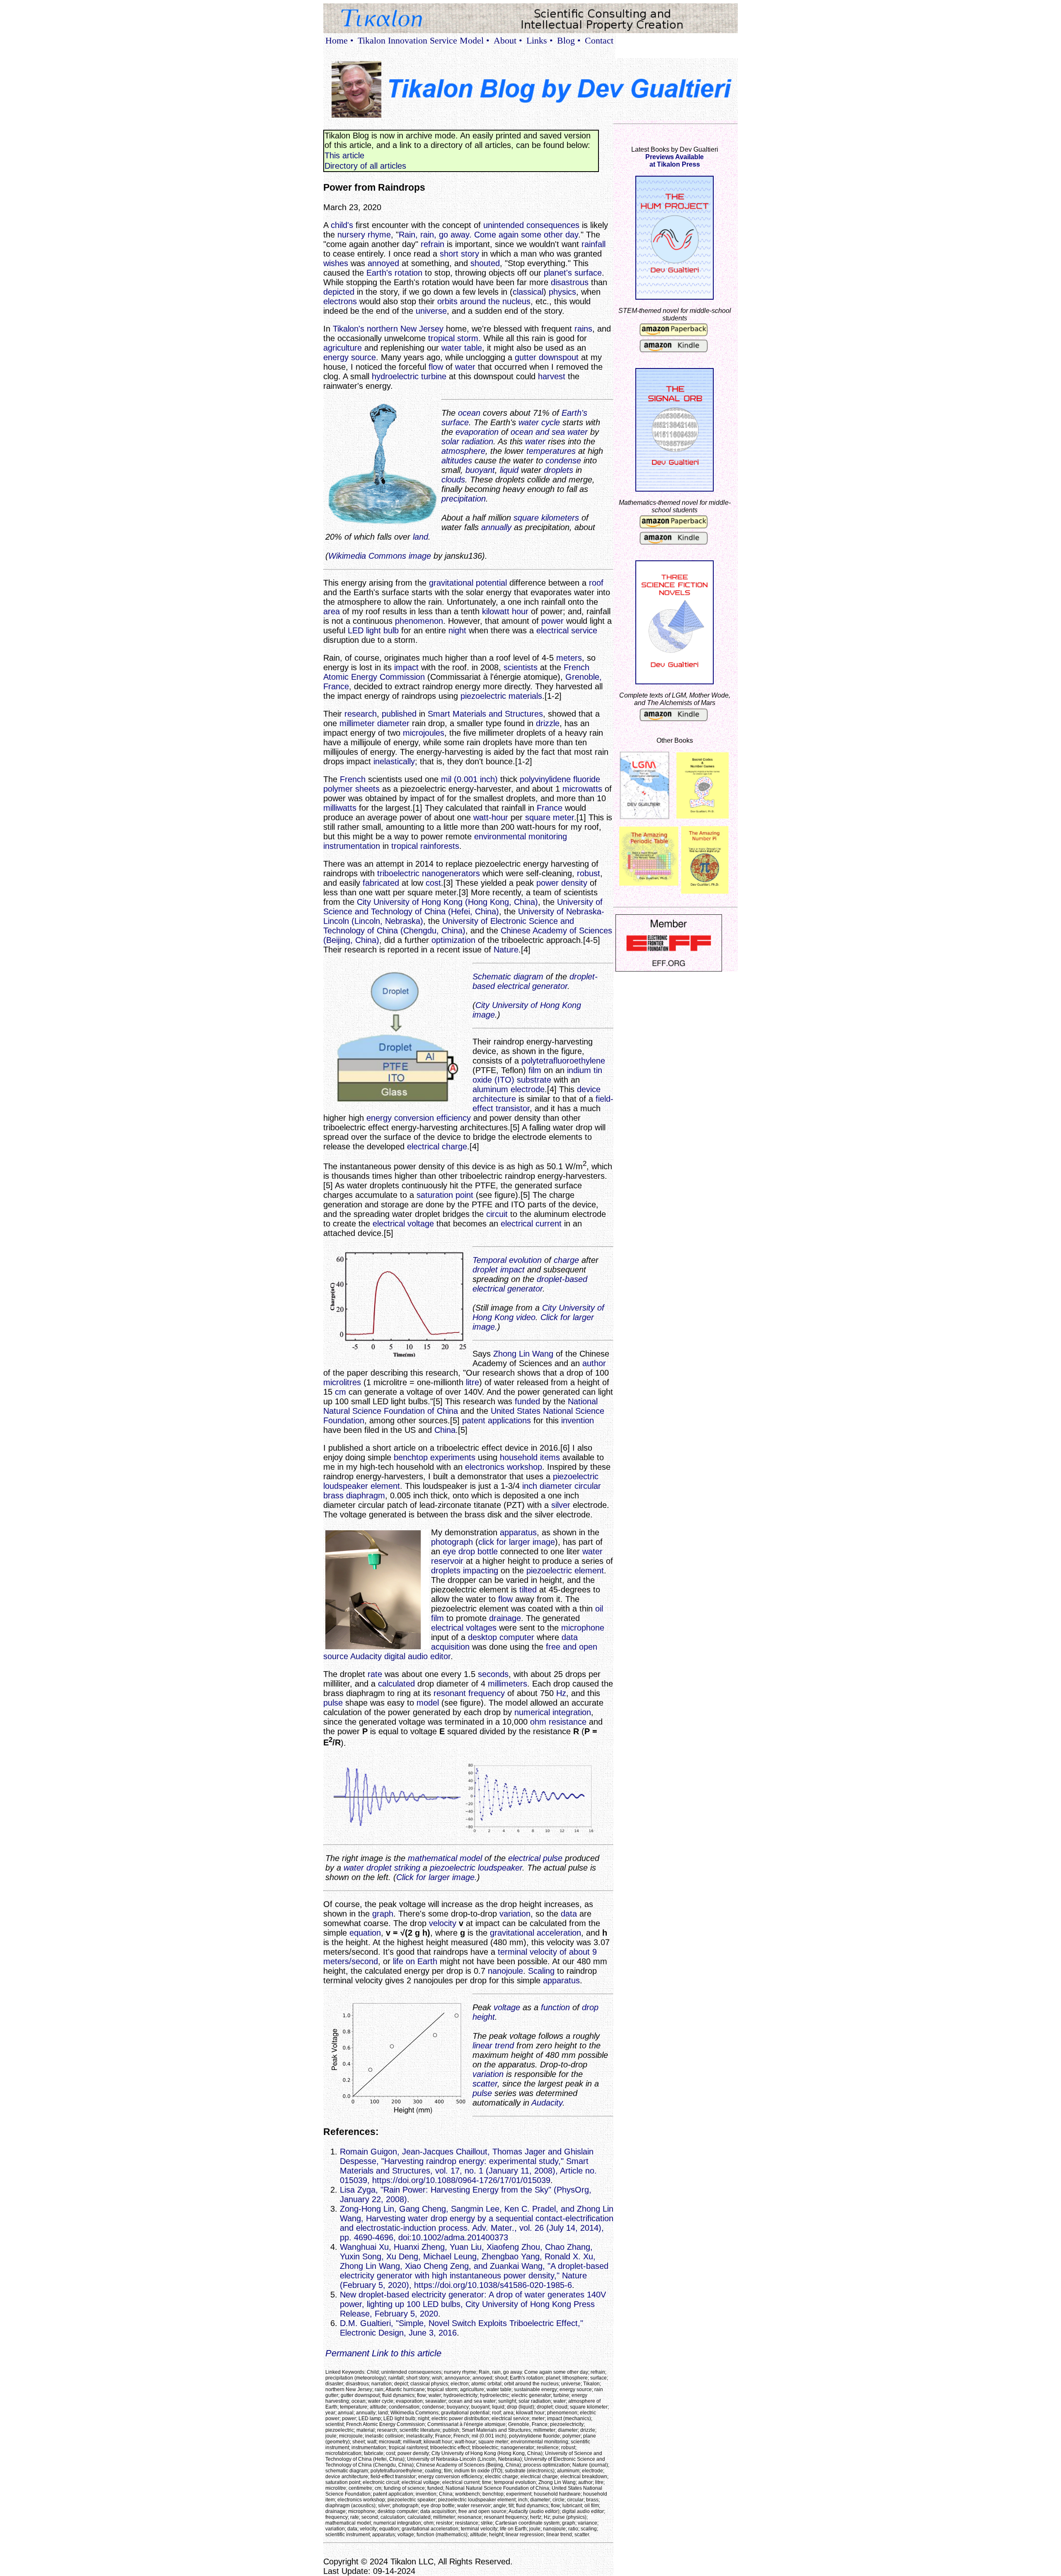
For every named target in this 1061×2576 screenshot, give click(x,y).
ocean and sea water (549, 432)
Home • (339, 40)
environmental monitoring (521, 836)
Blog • (569, 40)
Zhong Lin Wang (523, 1354)
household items (530, 1457)
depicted (339, 292)
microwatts (582, 789)
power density (562, 883)
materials (525, 696)
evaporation (477, 432)
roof (596, 583)
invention (578, 1420)
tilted (528, 1590)
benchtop (411, 1457)
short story (459, 254)
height (484, 2017)
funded (527, 1401)
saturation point (445, 1195)
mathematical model (445, 1858)
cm (340, 1392)
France (550, 808)
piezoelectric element (565, 1570)
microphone (583, 1628)
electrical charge (437, 1146)
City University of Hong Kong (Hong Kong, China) (447, 902)
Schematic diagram (508, 977)
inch (530, 1486)
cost (433, 883)
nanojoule (505, 1971)
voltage (507, 2007)
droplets (558, 470)
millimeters (507, 1684)
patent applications (497, 1420)
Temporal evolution (507, 1260)
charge (566, 1260)
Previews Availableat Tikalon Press (675, 161)
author (594, 1363)
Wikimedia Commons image (380, 556)
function (555, 2007)
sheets (367, 789)
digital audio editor (417, 1656)
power (552, 621)
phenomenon (419, 621)
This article (344, 155)
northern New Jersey (405, 329)
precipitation (464, 499)
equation (365, 1933)
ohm (538, 1722)
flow (436, 367)
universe (431, 311)
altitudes (457, 460)
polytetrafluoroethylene (563, 1061)
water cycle (539, 422)
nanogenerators (451, 873)
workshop (524, 1467)
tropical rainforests (425, 846)
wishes (336, 263)
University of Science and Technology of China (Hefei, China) (463, 907)
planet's (558, 273)
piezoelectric (483, 696)
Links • (540, 40)
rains (583, 329)
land (420, 537)
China (445, 1430)
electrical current (531, 1224)
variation (515, 1914)
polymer (338, 789)
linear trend (493, 2045)
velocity (443, 1923)
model (428, 1703)
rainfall (593, 244)
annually (496, 527)
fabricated (381, 883)
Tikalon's (349, 329)
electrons (340, 301)
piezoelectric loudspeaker (476, 1868)
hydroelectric (395, 376)
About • (508, 40)
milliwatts (340, 808)
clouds (453, 480)
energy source (350, 357)
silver (561, 1505)
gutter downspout (547, 357)
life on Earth (415, 1961)
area (332, 611)
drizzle (548, 723)
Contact (599, 40)
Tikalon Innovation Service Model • (424, 40)
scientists (521, 667)
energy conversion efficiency (419, 1118)
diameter (393, 723)
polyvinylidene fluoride (560, 779)
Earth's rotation (394, 273)
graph (383, 1914)
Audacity (366, 1656)
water (465, 367)
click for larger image (517, 1542)
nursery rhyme (364, 235)
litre (472, 1382)
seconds (493, 1674)
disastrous (570, 282)
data (569, 1914)
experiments (453, 1457)
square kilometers (546, 518)
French (353, 779)
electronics (485, 1467)
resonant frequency (469, 1693)
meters (569, 658)
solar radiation (467, 441)
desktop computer (501, 1637)
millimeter (357, 723)
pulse (333, 1703)
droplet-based (562, 1279)
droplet (485, 1270)
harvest (552, 376)
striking (407, 1868)
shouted (485, 263)
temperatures (551, 451)
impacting (481, 1570)
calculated (396, 1684)
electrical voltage (403, 1224)
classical (528, 292)
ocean (469, 413)
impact (406, 667)
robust (589, 873)
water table (462, 348)
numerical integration (553, 1712)
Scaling (541, 1971)
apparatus (518, 1532)
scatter (485, 2084)
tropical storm (453, 338)
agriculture (343, 348)
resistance (568, 1722)
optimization (453, 940)
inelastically (394, 761)
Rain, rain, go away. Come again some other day (488, 235)
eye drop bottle (470, 1551)
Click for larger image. (437, 1877)
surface (588, 273)
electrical (524, 1858)
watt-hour (491, 817)
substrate (534, 1080)
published (399, 714)
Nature (506, 950)
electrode (528, 1089)
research (361, 714)
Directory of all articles (365, 166)
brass (333, 1495)
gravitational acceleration (535, 1933)
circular (588, 1486)
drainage (505, 1618)
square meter (550, 817)
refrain (432, 244)
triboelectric (398, 873)
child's (342, 225)
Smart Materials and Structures (485, 714)
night (457, 630)
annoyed (383, 263)
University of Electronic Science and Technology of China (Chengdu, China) (449, 926)
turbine (434, 376)
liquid (509, 470)
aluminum (490, 1089)
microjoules (424, 733)
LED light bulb (373, 630)
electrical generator (532, 986)
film (535, 1070)
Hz (561, 1693)
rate (375, 1674)
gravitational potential (468, 583)
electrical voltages (464, 1628)
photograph (452, 1542)
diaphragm (366, 1495)
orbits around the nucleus (484, 301)
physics (562, 292)
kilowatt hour (505, 611)
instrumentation (352, 846)
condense (563, 460)
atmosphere (463, 451)
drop (590, 2007)
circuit (497, 1214)
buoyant (480, 470)
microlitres (342, 1382)
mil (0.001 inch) (469, 779)
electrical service (567, 630)
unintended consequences (531, 225)
